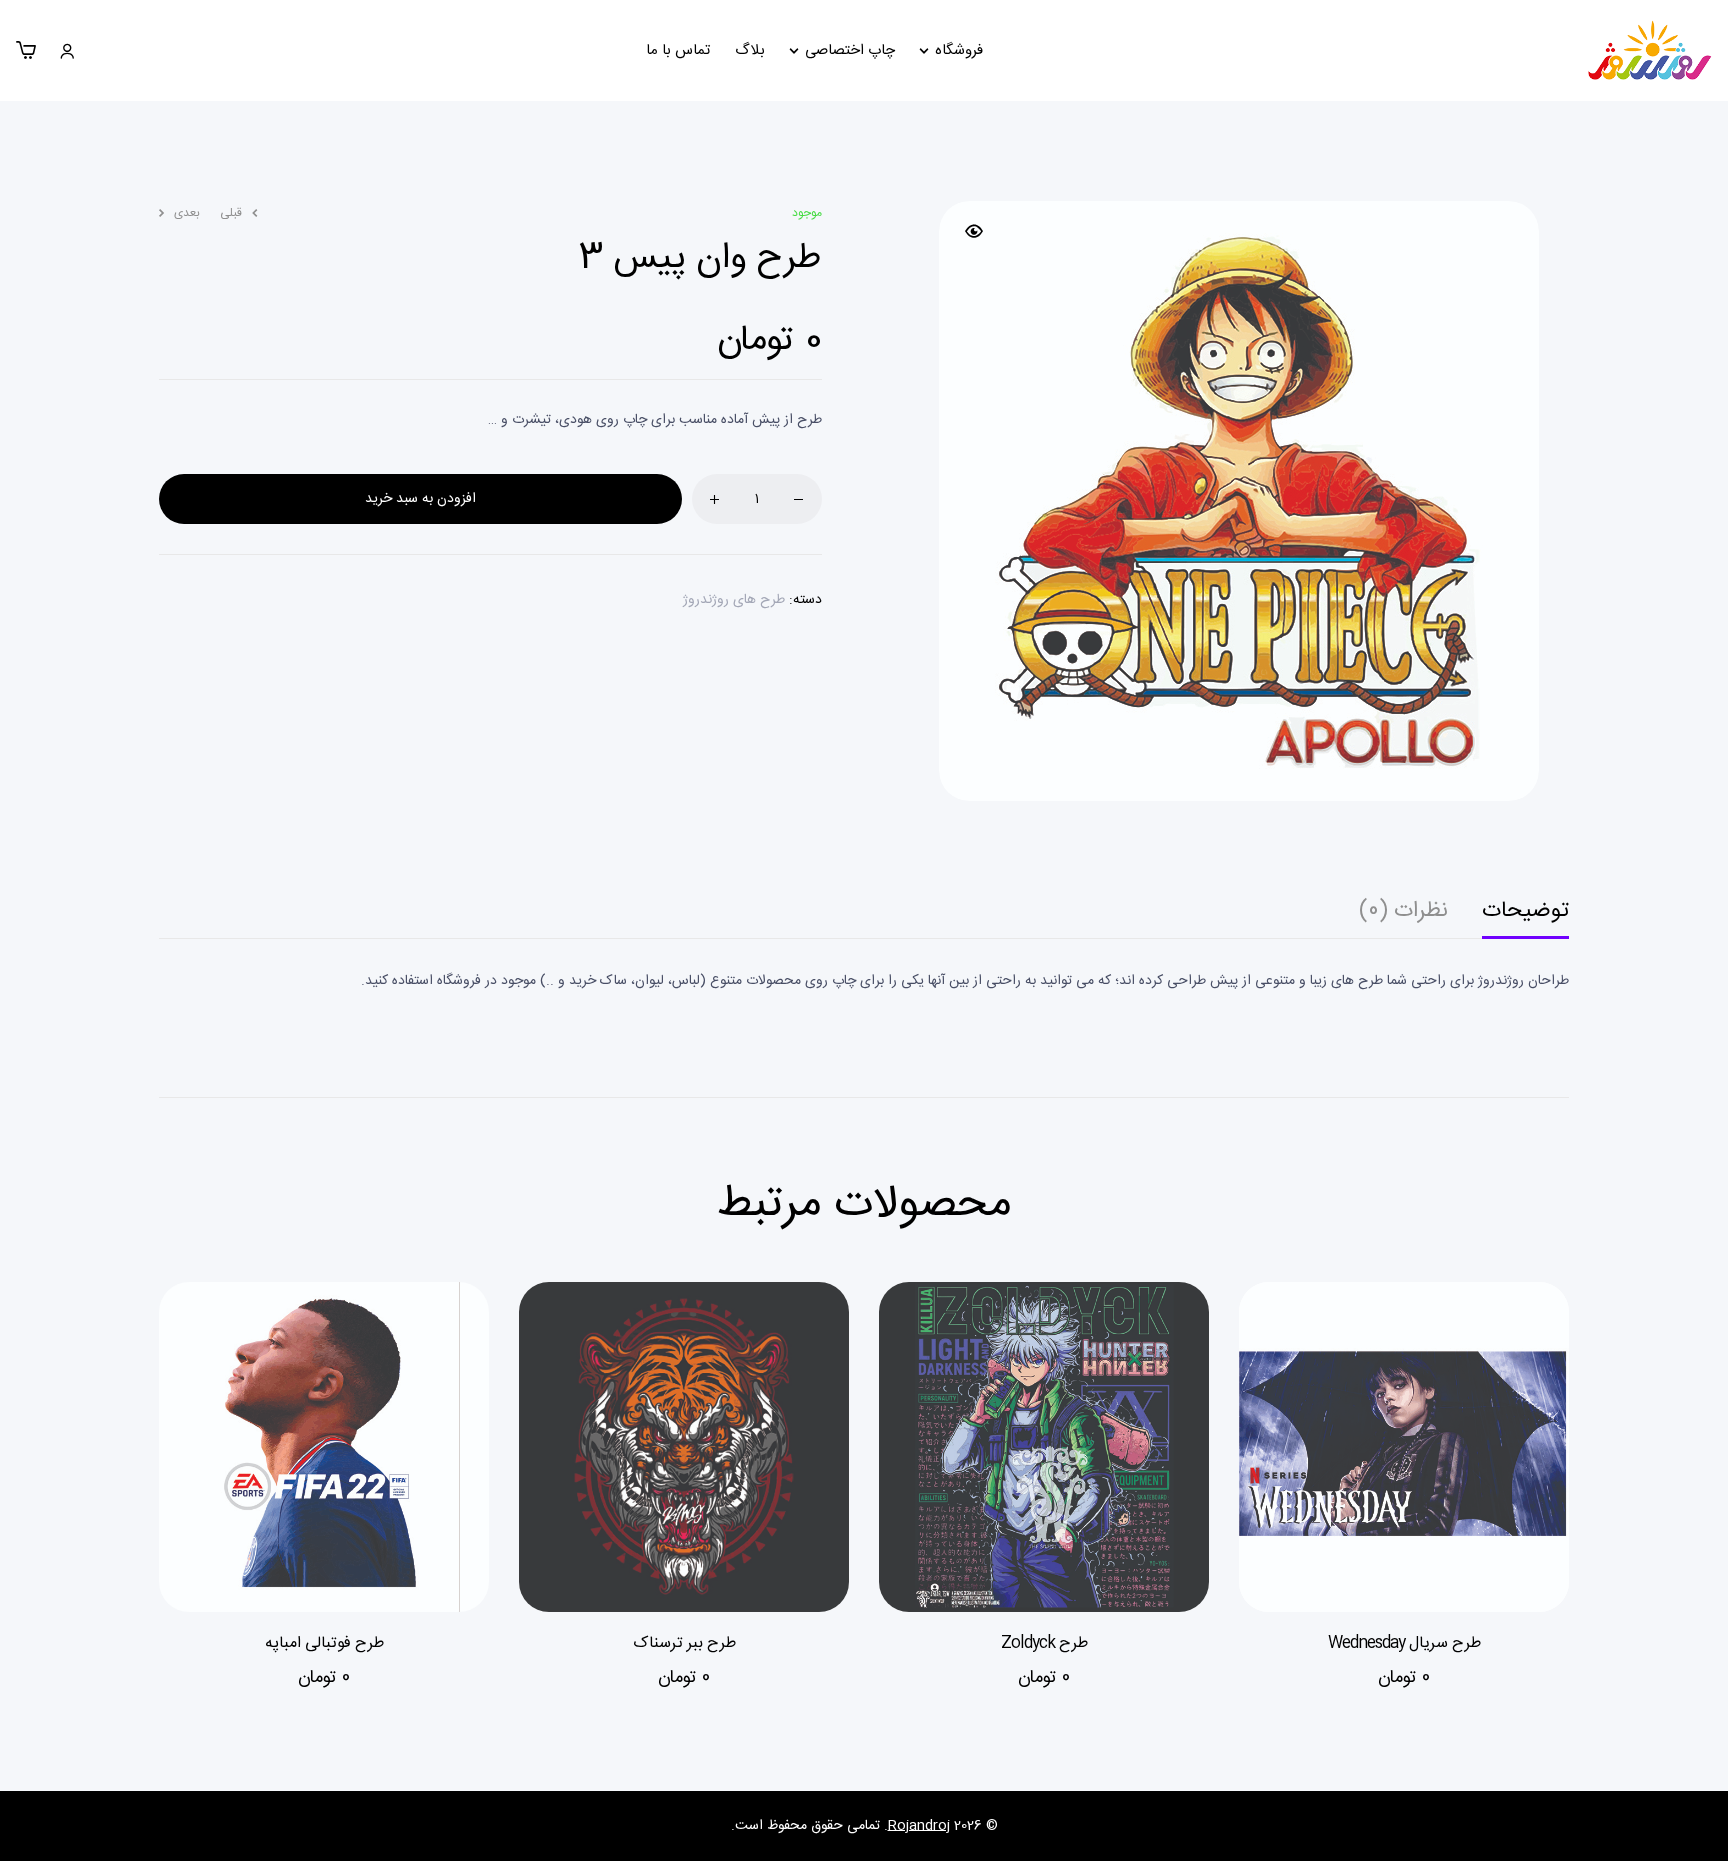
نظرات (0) (1403, 915)
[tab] (1525, 919)
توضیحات (1525, 915)
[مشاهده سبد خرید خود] (26, 50)
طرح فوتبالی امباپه (324, 1643)
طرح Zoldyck (1044, 1643)
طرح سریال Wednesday (1404, 1643)
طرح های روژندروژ (734, 600)
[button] (974, 231)
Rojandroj (919, 1826)
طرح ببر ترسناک (684, 1643)
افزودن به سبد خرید (420, 499)
